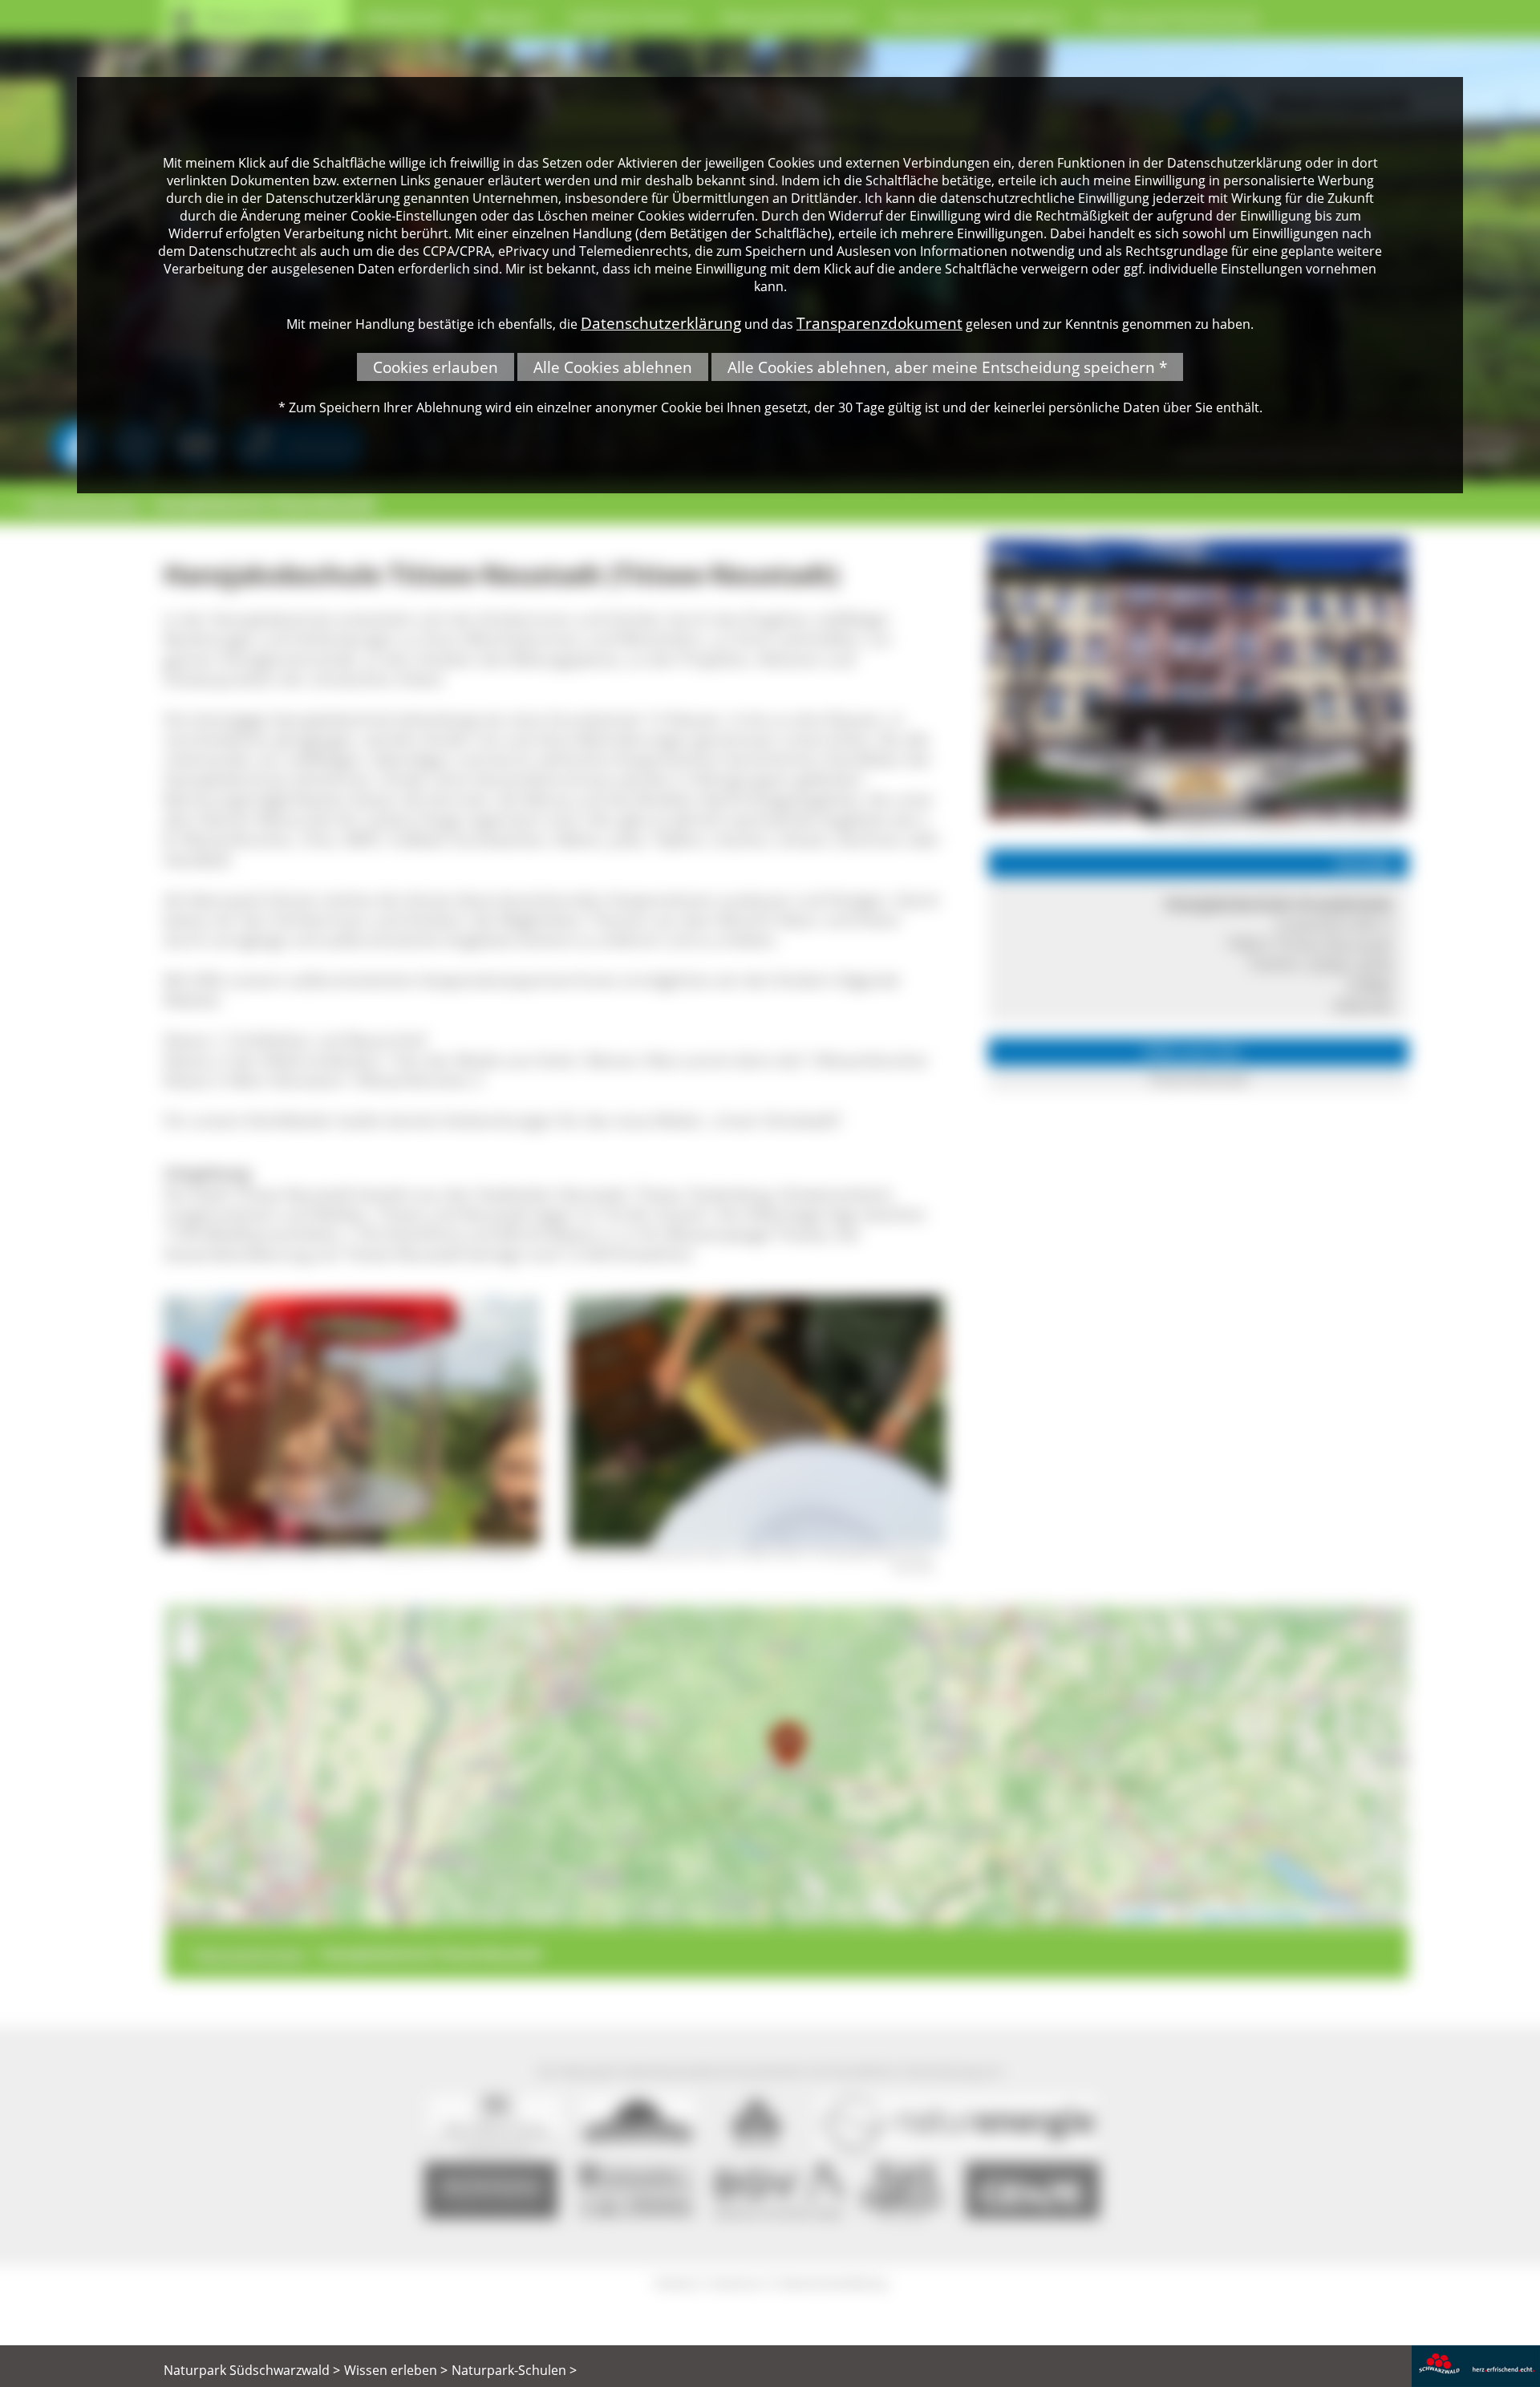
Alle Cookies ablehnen (613, 367)
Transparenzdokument (879, 323)
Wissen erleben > (396, 2370)
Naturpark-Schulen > (514, 2370)
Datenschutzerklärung (661, 323)
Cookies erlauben (436, 367)
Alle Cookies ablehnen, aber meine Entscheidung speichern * (947, 367)
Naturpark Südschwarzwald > (252, 2370)
